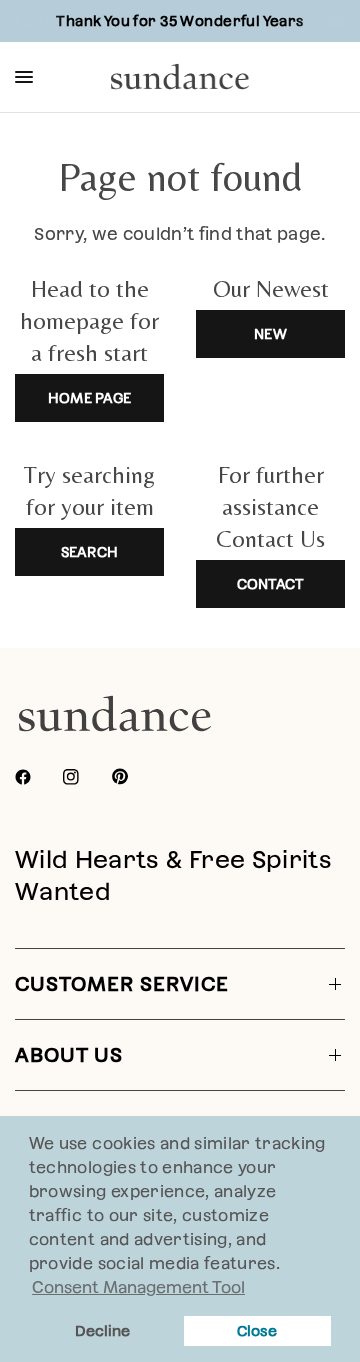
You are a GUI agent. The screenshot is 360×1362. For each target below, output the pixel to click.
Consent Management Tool (138, 1287)
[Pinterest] (134, 777)
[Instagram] (85, 777)
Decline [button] (102, 1331)
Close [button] (257, 1331)
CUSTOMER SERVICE (122, 984)
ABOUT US (69, 1055)
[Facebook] (37, 777)
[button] (287, 1266)
